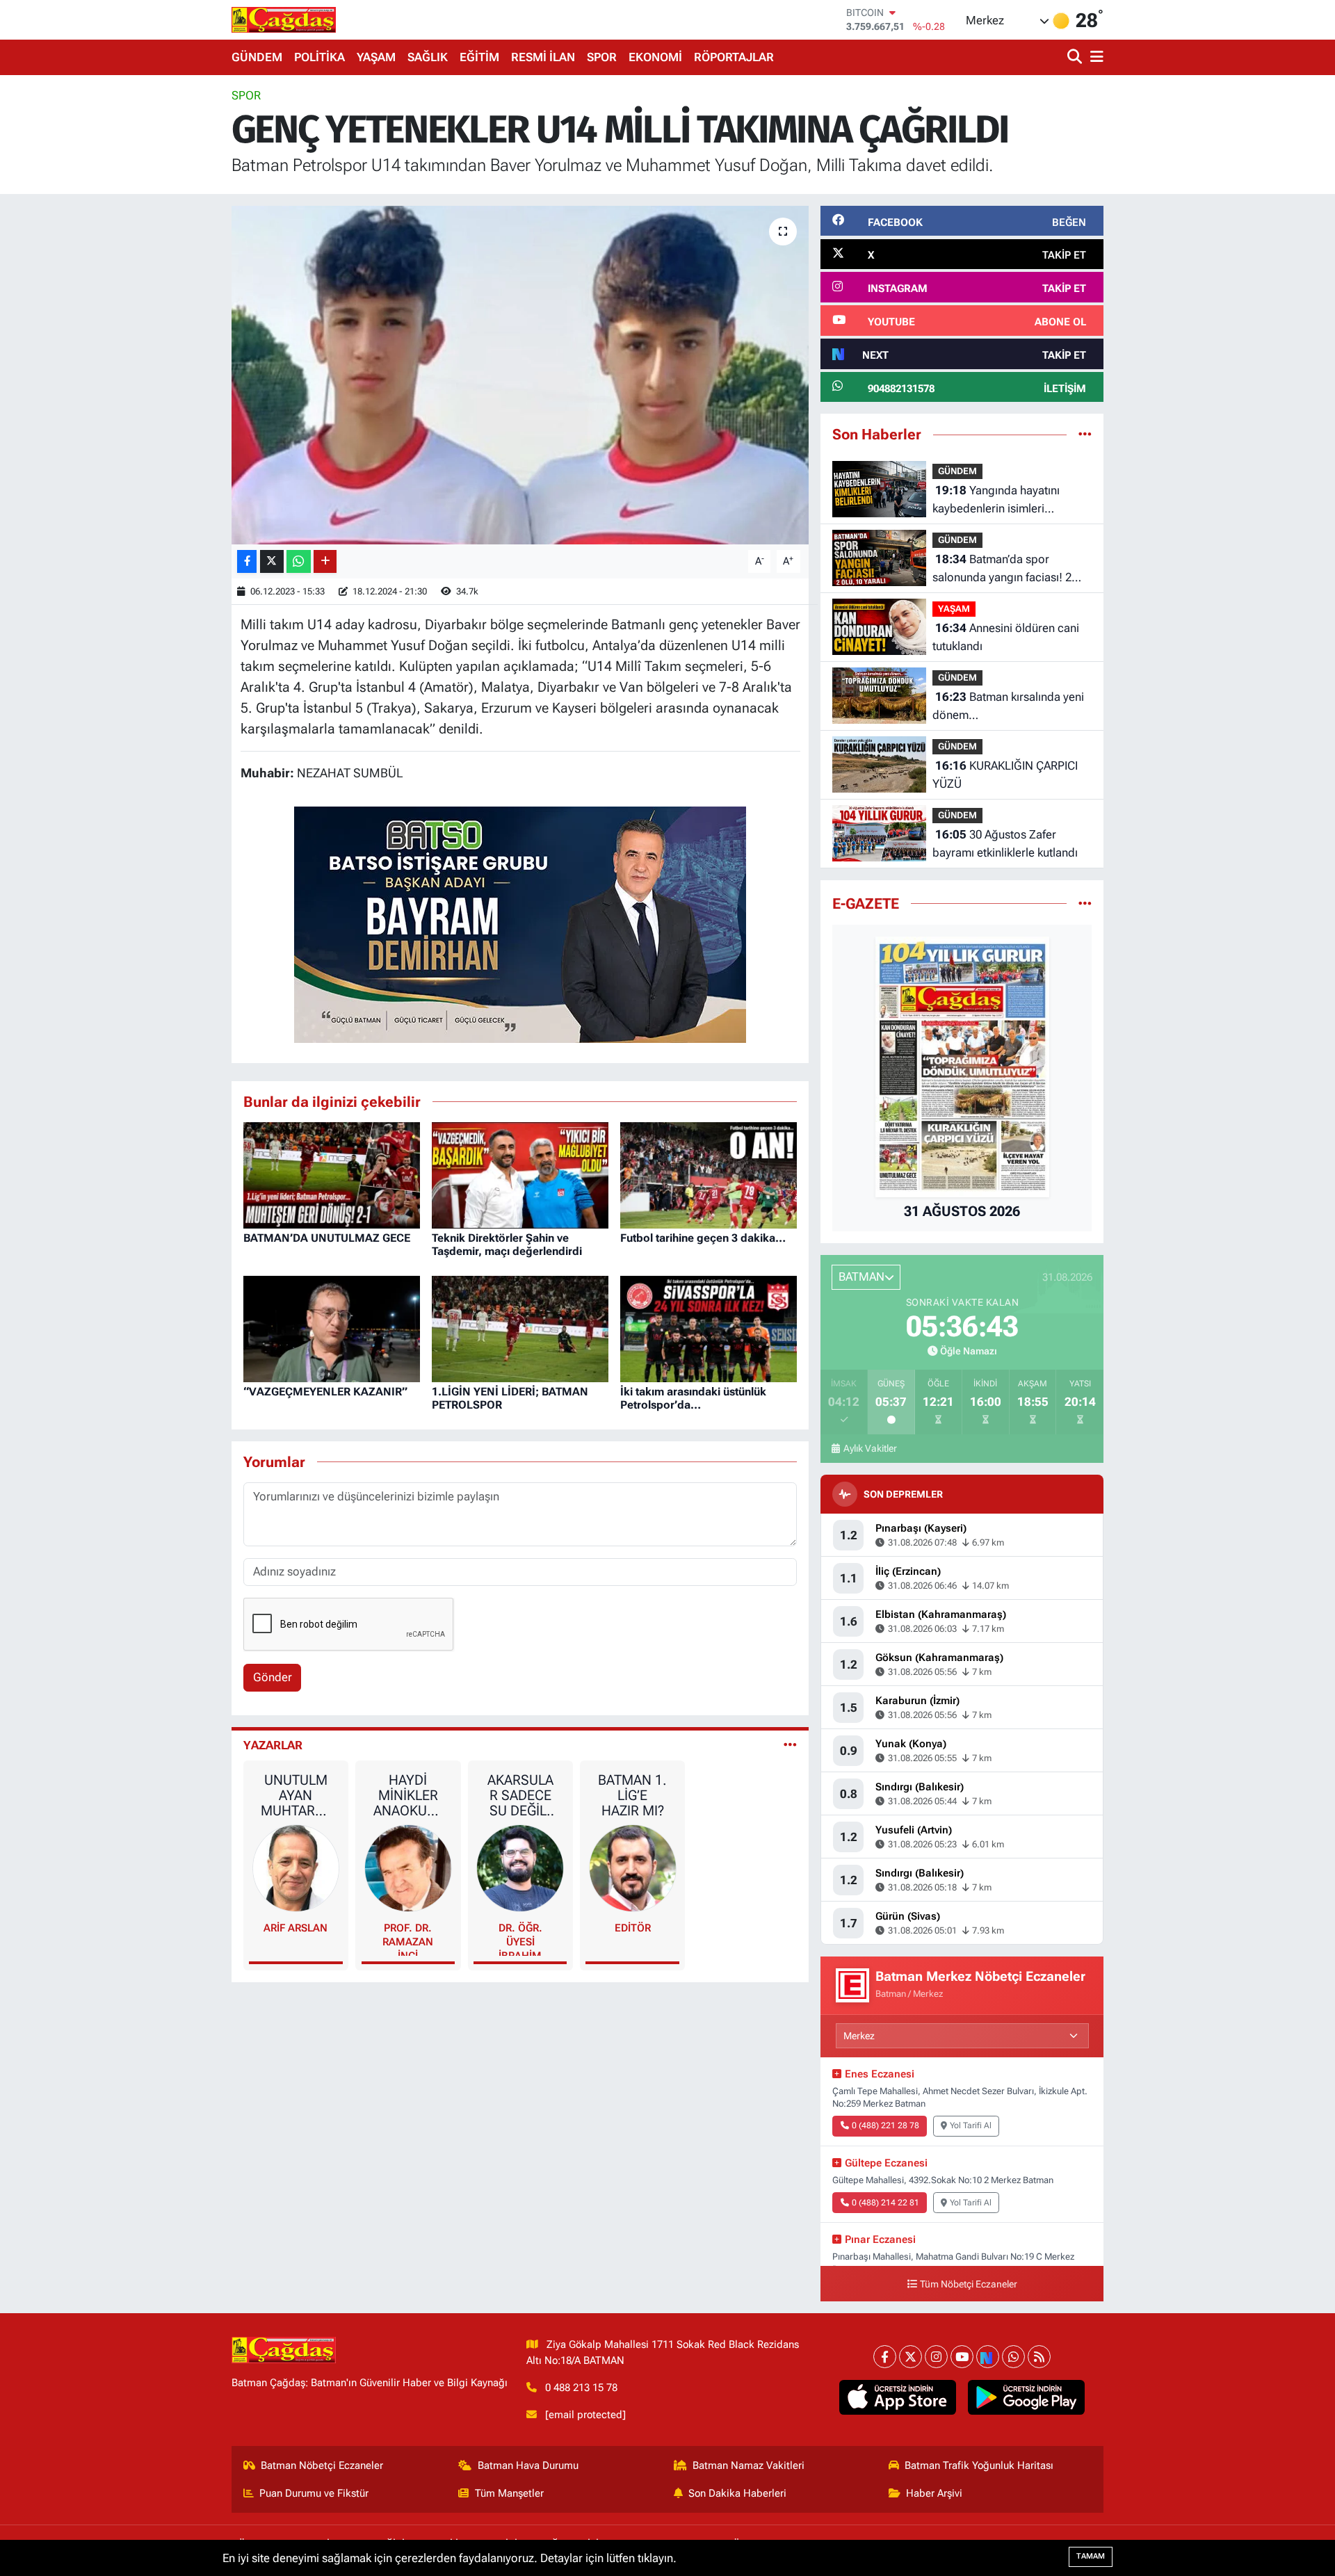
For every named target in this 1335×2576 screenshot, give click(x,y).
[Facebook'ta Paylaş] (247, 561)
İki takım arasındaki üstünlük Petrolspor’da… (693, 1398)
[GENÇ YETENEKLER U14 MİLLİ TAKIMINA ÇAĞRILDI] (520, 375)
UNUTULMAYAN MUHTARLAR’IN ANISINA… (296, 1795)
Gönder (273, 1677)
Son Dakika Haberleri (737, 2493)
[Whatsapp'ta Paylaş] (299, 561)
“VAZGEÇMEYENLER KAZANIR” (325, 1392)
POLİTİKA (319, 57)
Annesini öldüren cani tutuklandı (1006, 637)
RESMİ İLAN (543, 57)
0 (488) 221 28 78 (885, 2125)
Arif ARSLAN (296, 1928)
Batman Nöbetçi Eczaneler (322, 2465)
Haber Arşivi (934, 2493)
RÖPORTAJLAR (734, 57)
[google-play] (1027, 2397)
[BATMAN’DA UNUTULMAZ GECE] (332, 1174)
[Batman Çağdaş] (284, 19)
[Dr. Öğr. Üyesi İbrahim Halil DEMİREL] (520, 1868)
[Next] (988, 2357)
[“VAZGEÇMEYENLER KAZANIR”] (332, 1328)
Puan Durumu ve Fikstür (314, 2493)
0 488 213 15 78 (581, 2388)
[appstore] (898, 2397)
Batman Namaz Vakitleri (749, 2465)
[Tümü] (1085, 434)
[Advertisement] (170, 295)
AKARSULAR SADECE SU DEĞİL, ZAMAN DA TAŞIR (520, 1795)
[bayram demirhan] (520, 923)
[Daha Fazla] (325, 561)
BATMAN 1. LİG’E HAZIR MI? (632, 1795)
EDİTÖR (633, 1928)
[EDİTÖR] (633, 1868)
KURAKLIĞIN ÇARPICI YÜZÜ (1005, 775)
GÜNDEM (257, 57)
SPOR (602, 57)
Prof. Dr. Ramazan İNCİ (408, 1939)
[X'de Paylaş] (272, 561)
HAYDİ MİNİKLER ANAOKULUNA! (408, 1795)
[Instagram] (936, 2357)
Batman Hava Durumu (528, 2465)
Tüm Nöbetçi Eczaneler (969, 2284)
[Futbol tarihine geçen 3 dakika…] (709, 1174)
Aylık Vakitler (870, 1448)
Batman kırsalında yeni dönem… (1008, 706)
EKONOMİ (655, 57)
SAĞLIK (428, 57)
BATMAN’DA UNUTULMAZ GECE (327, 1238)
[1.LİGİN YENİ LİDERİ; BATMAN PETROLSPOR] (520, 1328)
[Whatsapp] (1013, 2357)
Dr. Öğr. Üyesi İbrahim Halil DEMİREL (520, 1939)
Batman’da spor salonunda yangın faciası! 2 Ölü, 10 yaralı (1002, 569)
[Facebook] (885, 2357)
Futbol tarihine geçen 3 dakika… (703, 1238)
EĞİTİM (479, 57)
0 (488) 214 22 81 (885, 2203)
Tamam (1091, 2556)
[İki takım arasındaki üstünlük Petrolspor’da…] (709, 1328)
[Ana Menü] (1094, 57)
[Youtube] (962, 2357)
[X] (911, 2357)
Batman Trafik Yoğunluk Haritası (979, 2465)
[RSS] (1039, 2357)
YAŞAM (376, 57)
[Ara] (1076, 57)
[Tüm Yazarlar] (790, 1745)
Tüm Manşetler (509, 2493)
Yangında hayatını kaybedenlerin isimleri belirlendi (996, 500)
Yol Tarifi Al (971, 2125)
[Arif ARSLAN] (296, 1868)
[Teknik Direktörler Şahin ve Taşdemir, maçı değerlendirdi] (520, 1174)
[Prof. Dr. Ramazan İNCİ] (408, 1868)
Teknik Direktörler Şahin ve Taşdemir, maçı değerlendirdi (507, 1245)
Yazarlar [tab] (273, 1745)
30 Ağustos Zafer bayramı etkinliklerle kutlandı (1005, 843)
